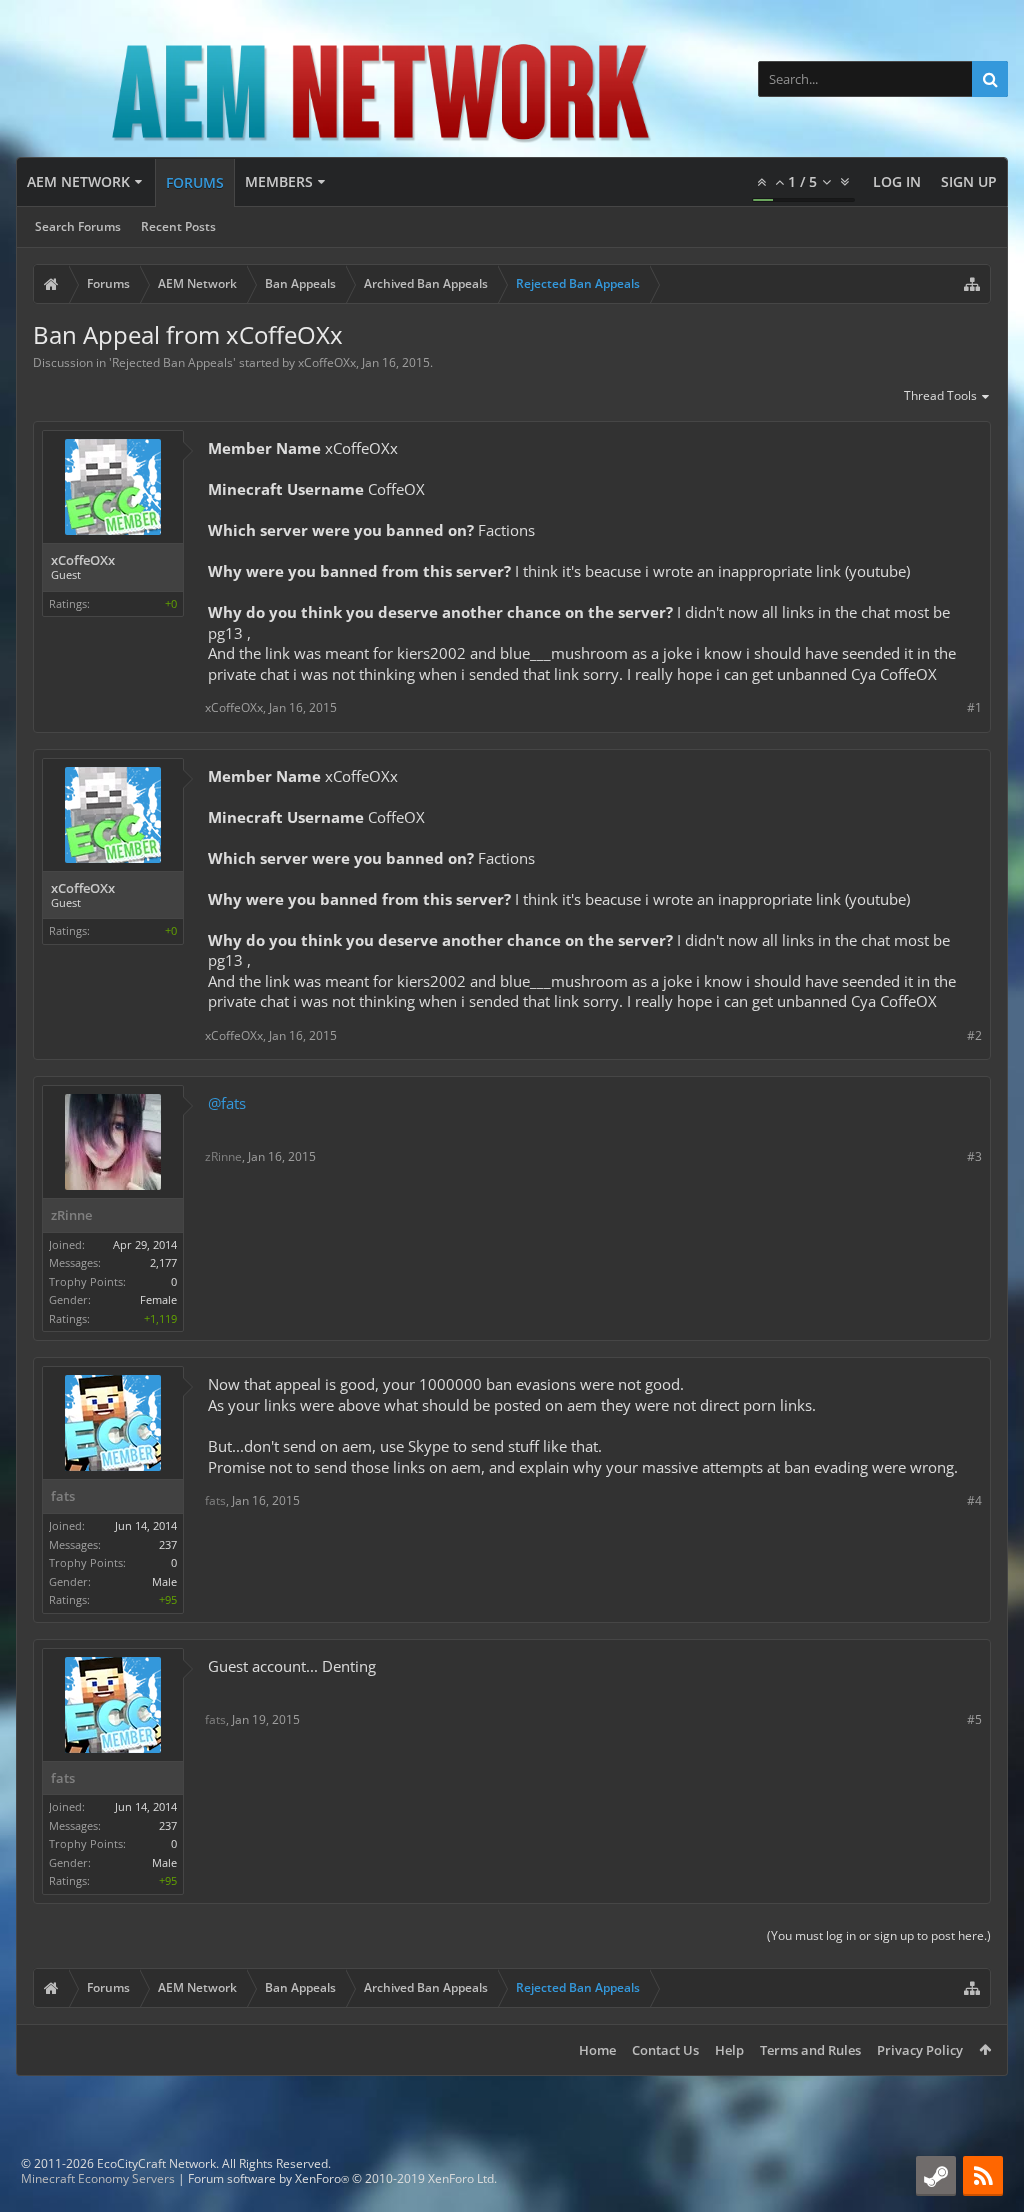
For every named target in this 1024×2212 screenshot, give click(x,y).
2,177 (163, 1262)
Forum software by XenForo (342, 2178)
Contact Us (665, 2050)
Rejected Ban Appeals (172, 362)
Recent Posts (178, 226)
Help (729, 2050)
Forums (195, 182)
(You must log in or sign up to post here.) (879, 1935)
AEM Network (78, 181)
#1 (974, 707)
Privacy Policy (920, 2050)
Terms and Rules (810, 2050)
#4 (974, 1500)
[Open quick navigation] (972, 284)
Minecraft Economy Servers (98, 2178)
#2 (974, 1035)
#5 (974, 1719)
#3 (974, 1156)
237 (168, 1544)
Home (597, 2050)
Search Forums (78, 226)
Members (279, 181)
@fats (227, 1103)
